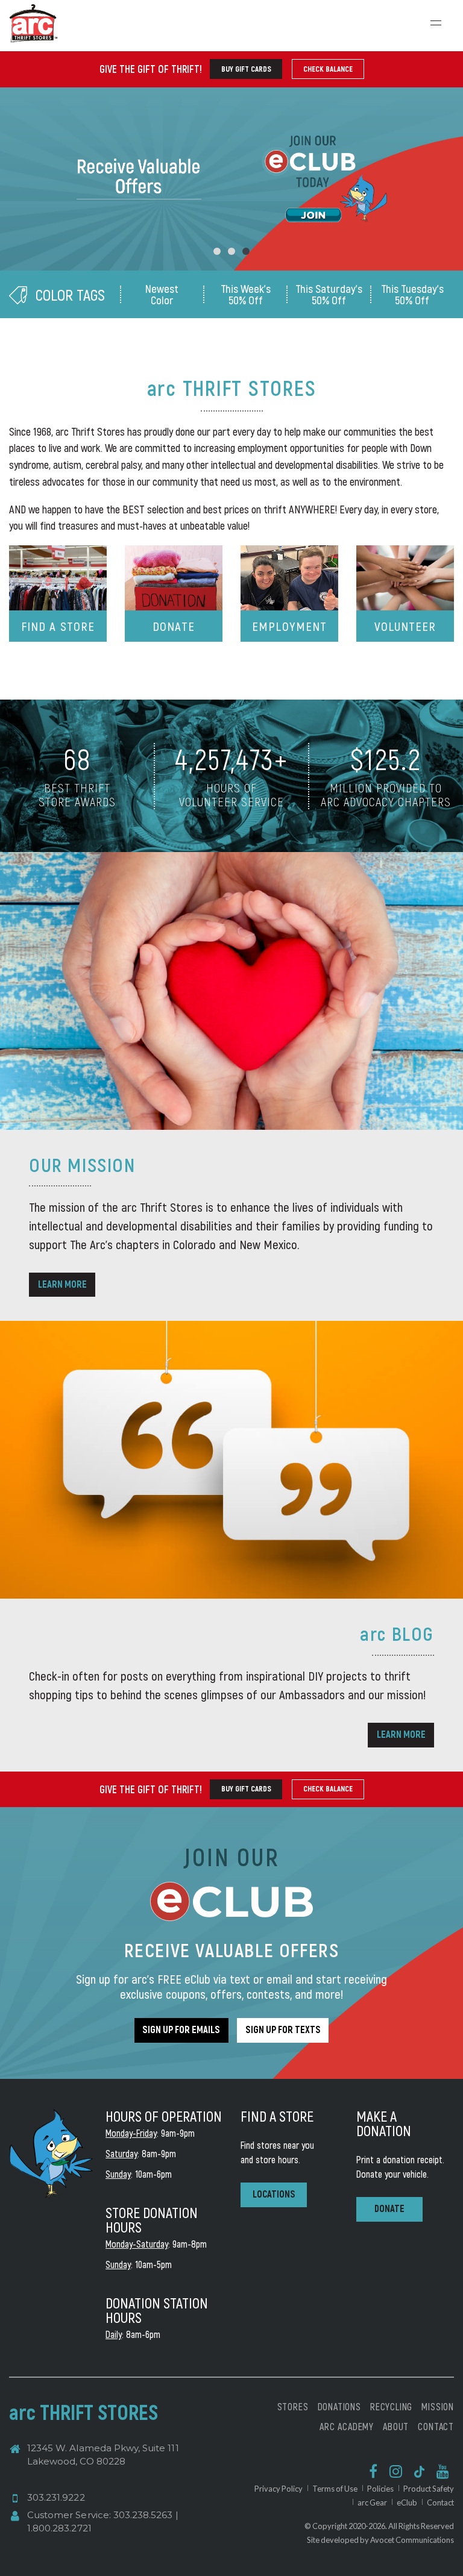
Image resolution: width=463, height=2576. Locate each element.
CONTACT (436, 2426)
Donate (173, 626)
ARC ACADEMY (347, 2426)
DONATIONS (339, 2406)
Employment (289, 626)
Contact (440, 2502)
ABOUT (396, 2426)
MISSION (438, 2406)
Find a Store (58, 626)
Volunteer (405, 626)
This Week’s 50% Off (246, 294)
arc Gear (372, 2502)
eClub (407, 2502)
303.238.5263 (143, 2515)
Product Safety (429, 2489)
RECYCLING (391, 2406)
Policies (380, 2489)
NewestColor (162, 294)
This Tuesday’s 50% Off (412, 294)
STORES (293, 2406)
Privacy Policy (279, 2489)
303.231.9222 (56, 2497)
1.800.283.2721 (59, 2528)
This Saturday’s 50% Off (329, 294)
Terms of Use (335, 2489)
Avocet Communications (412, 2540)
